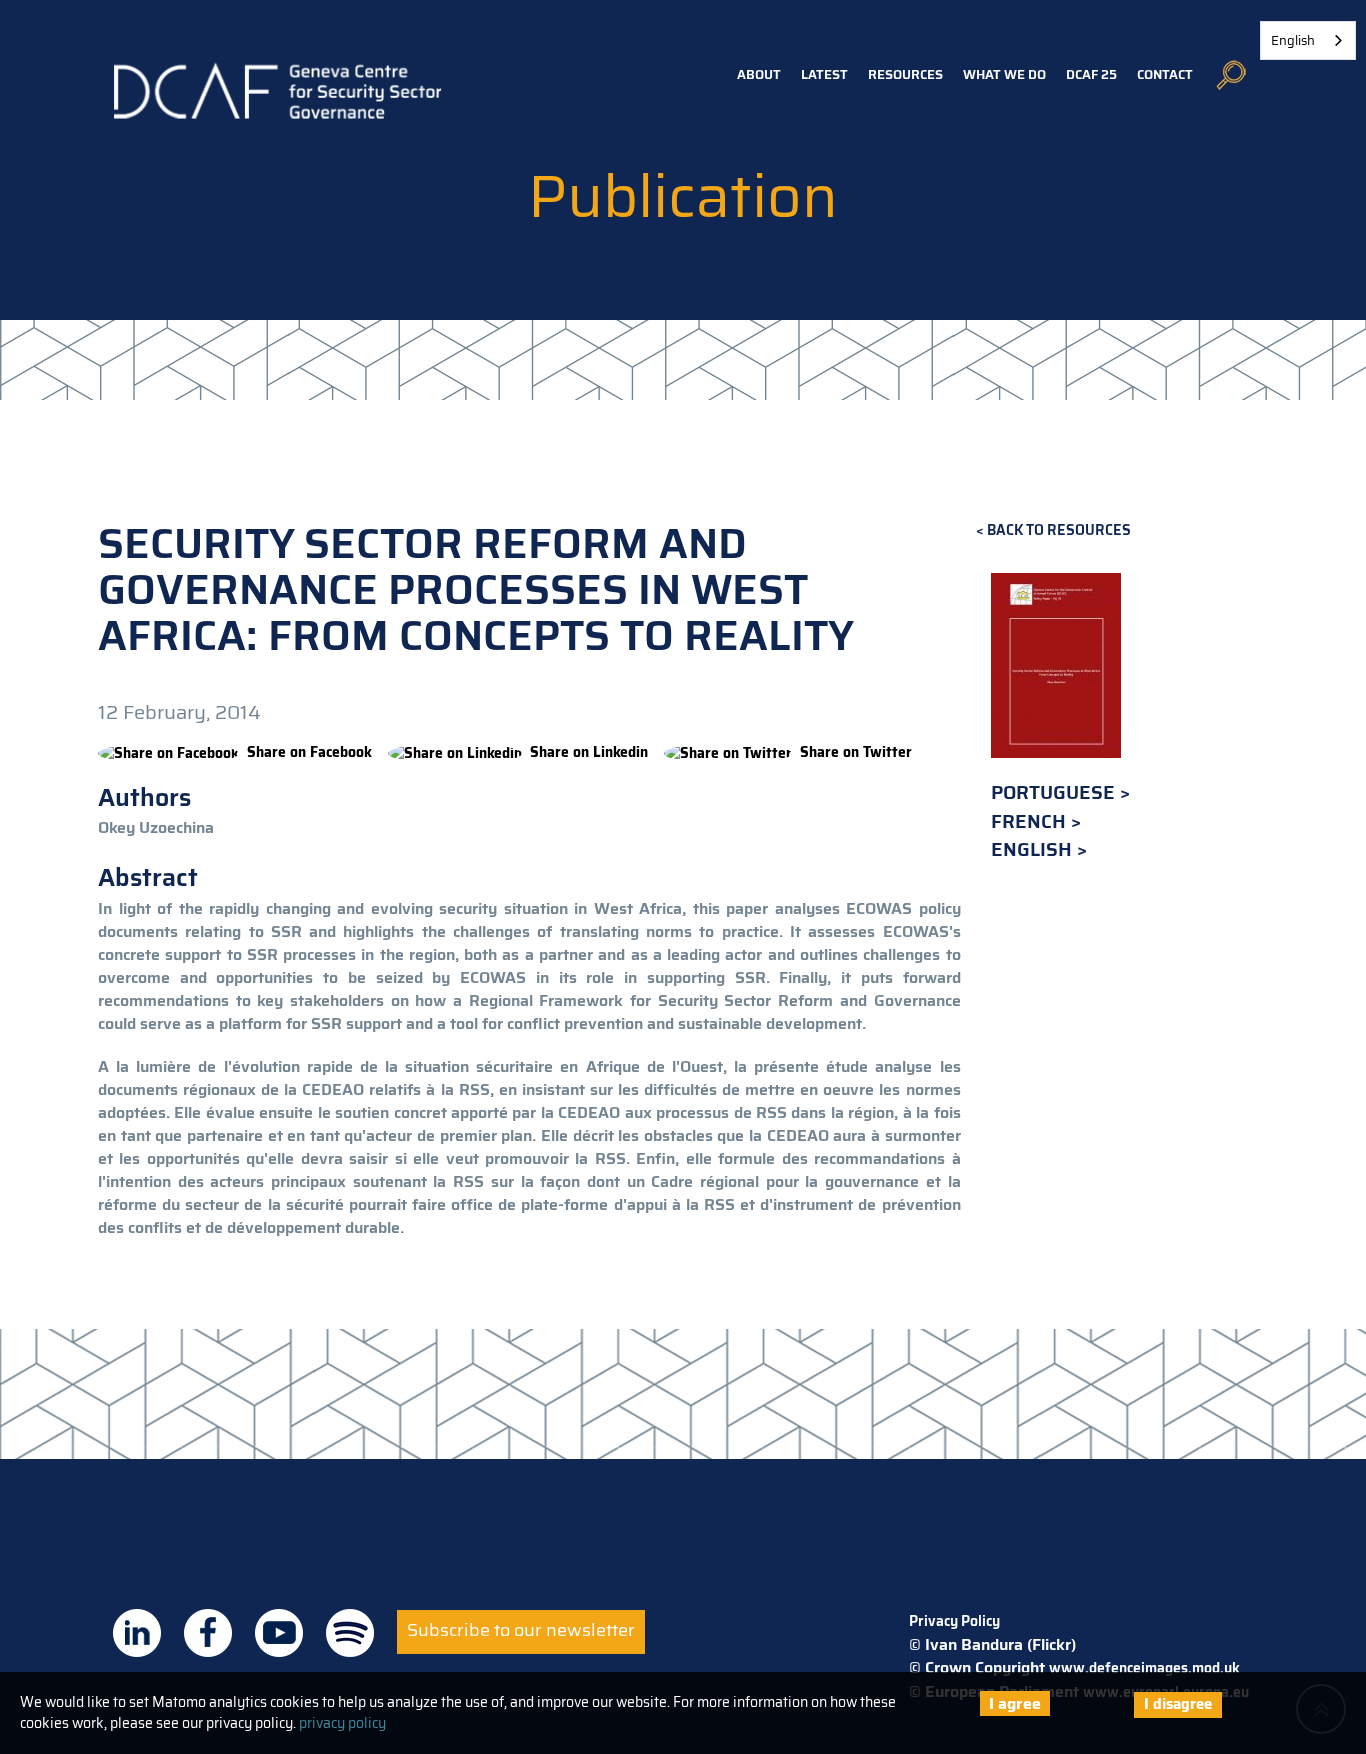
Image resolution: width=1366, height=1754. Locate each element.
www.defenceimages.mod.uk (1144, 1668)
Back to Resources (1059, 530)
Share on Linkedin (589, 752)
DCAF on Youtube (279, 1633)
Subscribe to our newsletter (521, 1630)
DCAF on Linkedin (137, 1633)
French (1031, 821)
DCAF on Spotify (350, 1633)
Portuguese (1055, 792)
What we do (1004, 74)
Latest (824, 74)
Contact (1165, 74)
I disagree (1178, 1704)
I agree (1015, 1703)
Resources (905, 74)
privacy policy (342, 1723)
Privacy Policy (954, 1621)
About (759, 74)
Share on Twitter (856, 752)
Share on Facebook (309, 752)
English (1034, 849)
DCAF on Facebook (208, 1633)
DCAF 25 (1091, 74)
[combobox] (1308, 40)
